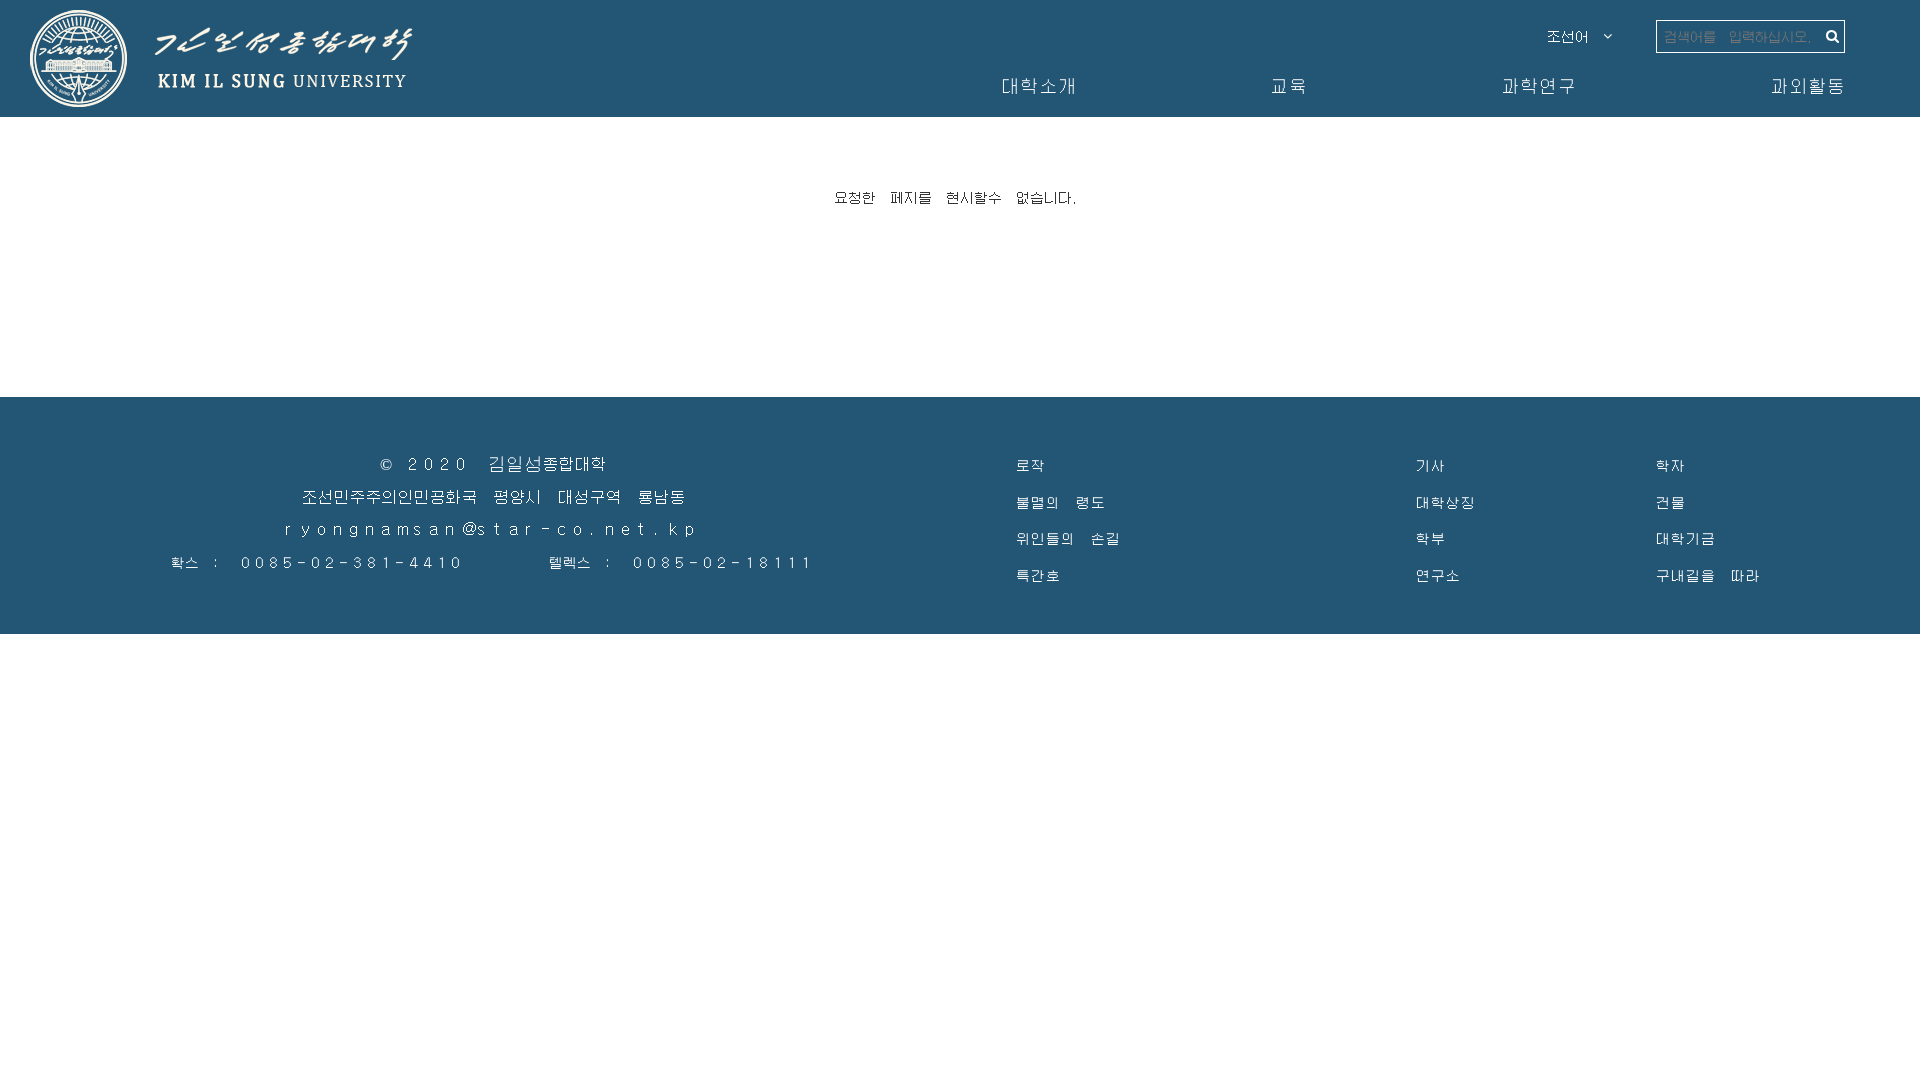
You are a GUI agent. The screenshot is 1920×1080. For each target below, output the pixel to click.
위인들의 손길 (1067, 537)
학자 (1670, 464)
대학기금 (1685, 537)
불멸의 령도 (1060, 501)
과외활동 (1807, 85)
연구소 (1437, 574)
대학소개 (1038, 85)
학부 (1430, 537)
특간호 (1037, 574)
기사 (1430, 464)
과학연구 (1538, 85)
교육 (1288, 85)
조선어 (1575, 36)
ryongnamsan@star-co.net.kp (493, 529)
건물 (1670, 501)
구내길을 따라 (1707, 574)
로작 (1030, 464)
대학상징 (1445, 501)
